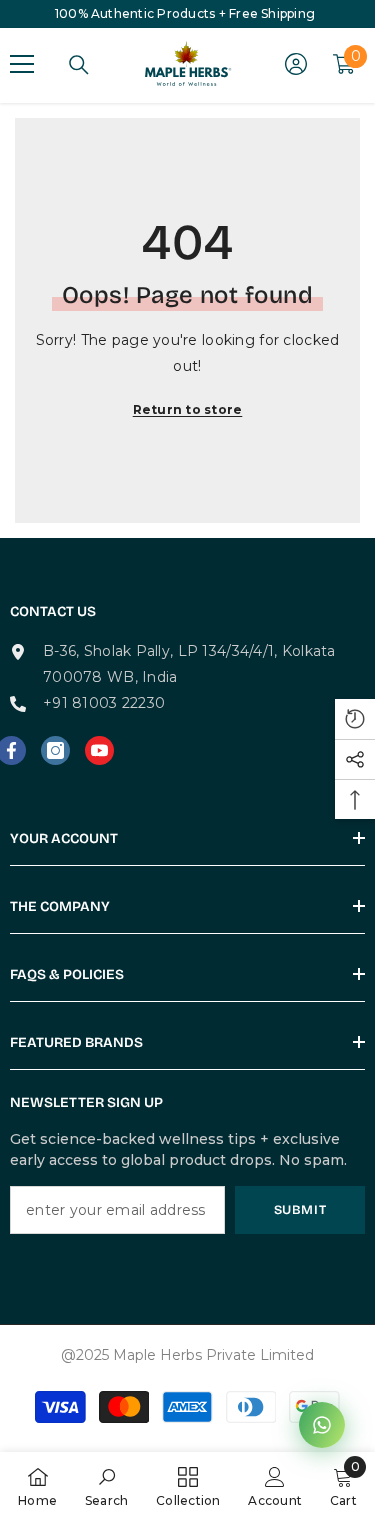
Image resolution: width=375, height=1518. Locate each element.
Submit (300, 1209)
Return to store (188, 409)
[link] (107, 1485)
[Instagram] (55, 750)
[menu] (22, 64)
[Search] (79, 65)
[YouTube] (99, 750)
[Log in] (296, 64)
